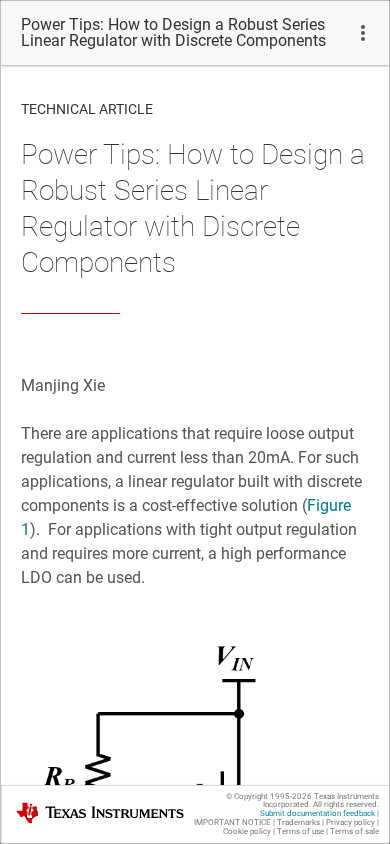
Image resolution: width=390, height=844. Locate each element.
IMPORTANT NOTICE (232, 822)
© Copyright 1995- (269, 796)
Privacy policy (350, 822)
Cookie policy (247, 831)
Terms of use (300, 831)
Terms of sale (354, 831)
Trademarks (298, 822)
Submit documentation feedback (317, 813)
